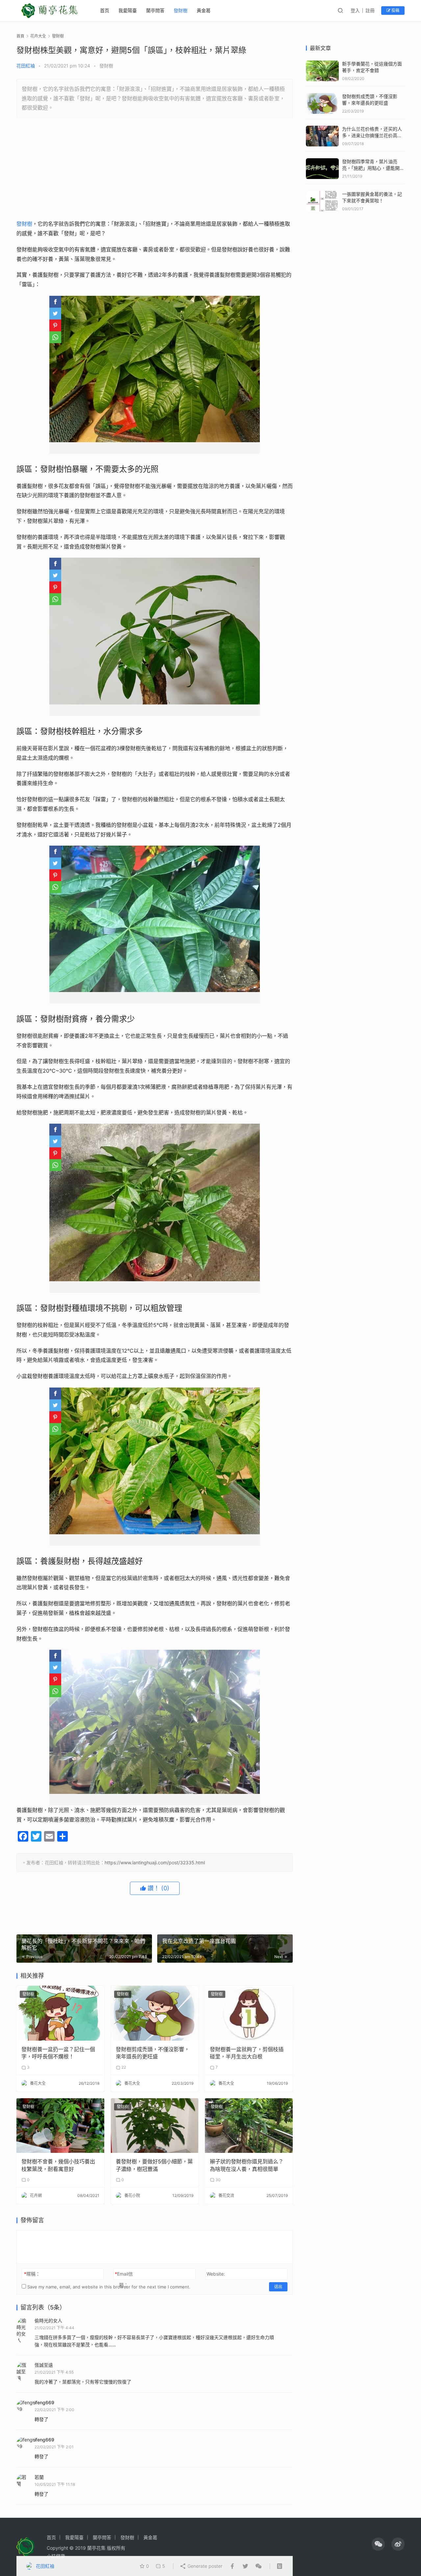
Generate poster (204, 2566)
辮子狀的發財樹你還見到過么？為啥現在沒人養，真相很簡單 (247, 2165)
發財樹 (181, 10)
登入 (355, 10)
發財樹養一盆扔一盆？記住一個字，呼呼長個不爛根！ (58, 2053)
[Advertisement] (155, 170)
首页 (105, 10)
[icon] (378, 2544)
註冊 (370, 10)
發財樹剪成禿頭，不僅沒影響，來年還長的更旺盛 (153, 2053)
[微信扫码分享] (257, 2566)
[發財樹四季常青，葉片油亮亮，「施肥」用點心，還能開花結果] (322, 161)
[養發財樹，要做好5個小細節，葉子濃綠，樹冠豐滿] (155, 2126)
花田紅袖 (26, 66)
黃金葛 (204, 10)
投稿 (395, 10)
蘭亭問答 (155, 10)
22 (123, 2067)
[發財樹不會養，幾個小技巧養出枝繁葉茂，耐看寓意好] (60, 2126)
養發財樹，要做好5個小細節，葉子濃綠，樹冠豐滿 (154, 2165)
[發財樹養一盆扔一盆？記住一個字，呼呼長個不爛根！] (60, 2013)
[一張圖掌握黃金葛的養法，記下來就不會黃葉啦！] (322, 194)
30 (218, 2180)
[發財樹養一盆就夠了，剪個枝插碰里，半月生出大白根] (249, 2013)
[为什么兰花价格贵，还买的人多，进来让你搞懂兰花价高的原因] (322, 129)
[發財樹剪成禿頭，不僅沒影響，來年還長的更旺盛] (155, 2013)
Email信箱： (124, 2279)
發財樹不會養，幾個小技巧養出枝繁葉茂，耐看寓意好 (58, 2165)
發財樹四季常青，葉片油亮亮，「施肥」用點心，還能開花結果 (373, 168)
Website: (216, 2274)
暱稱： (32, 2274)
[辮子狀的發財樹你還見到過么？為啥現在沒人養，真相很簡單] (249, 2126)
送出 (278, 2287)
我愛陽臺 (128, 10)
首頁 (20, 36)
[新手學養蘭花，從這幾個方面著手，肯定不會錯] (322, 64)
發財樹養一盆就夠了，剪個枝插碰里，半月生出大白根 (247, 2053)
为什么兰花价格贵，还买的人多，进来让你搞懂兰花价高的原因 (372, 135)
